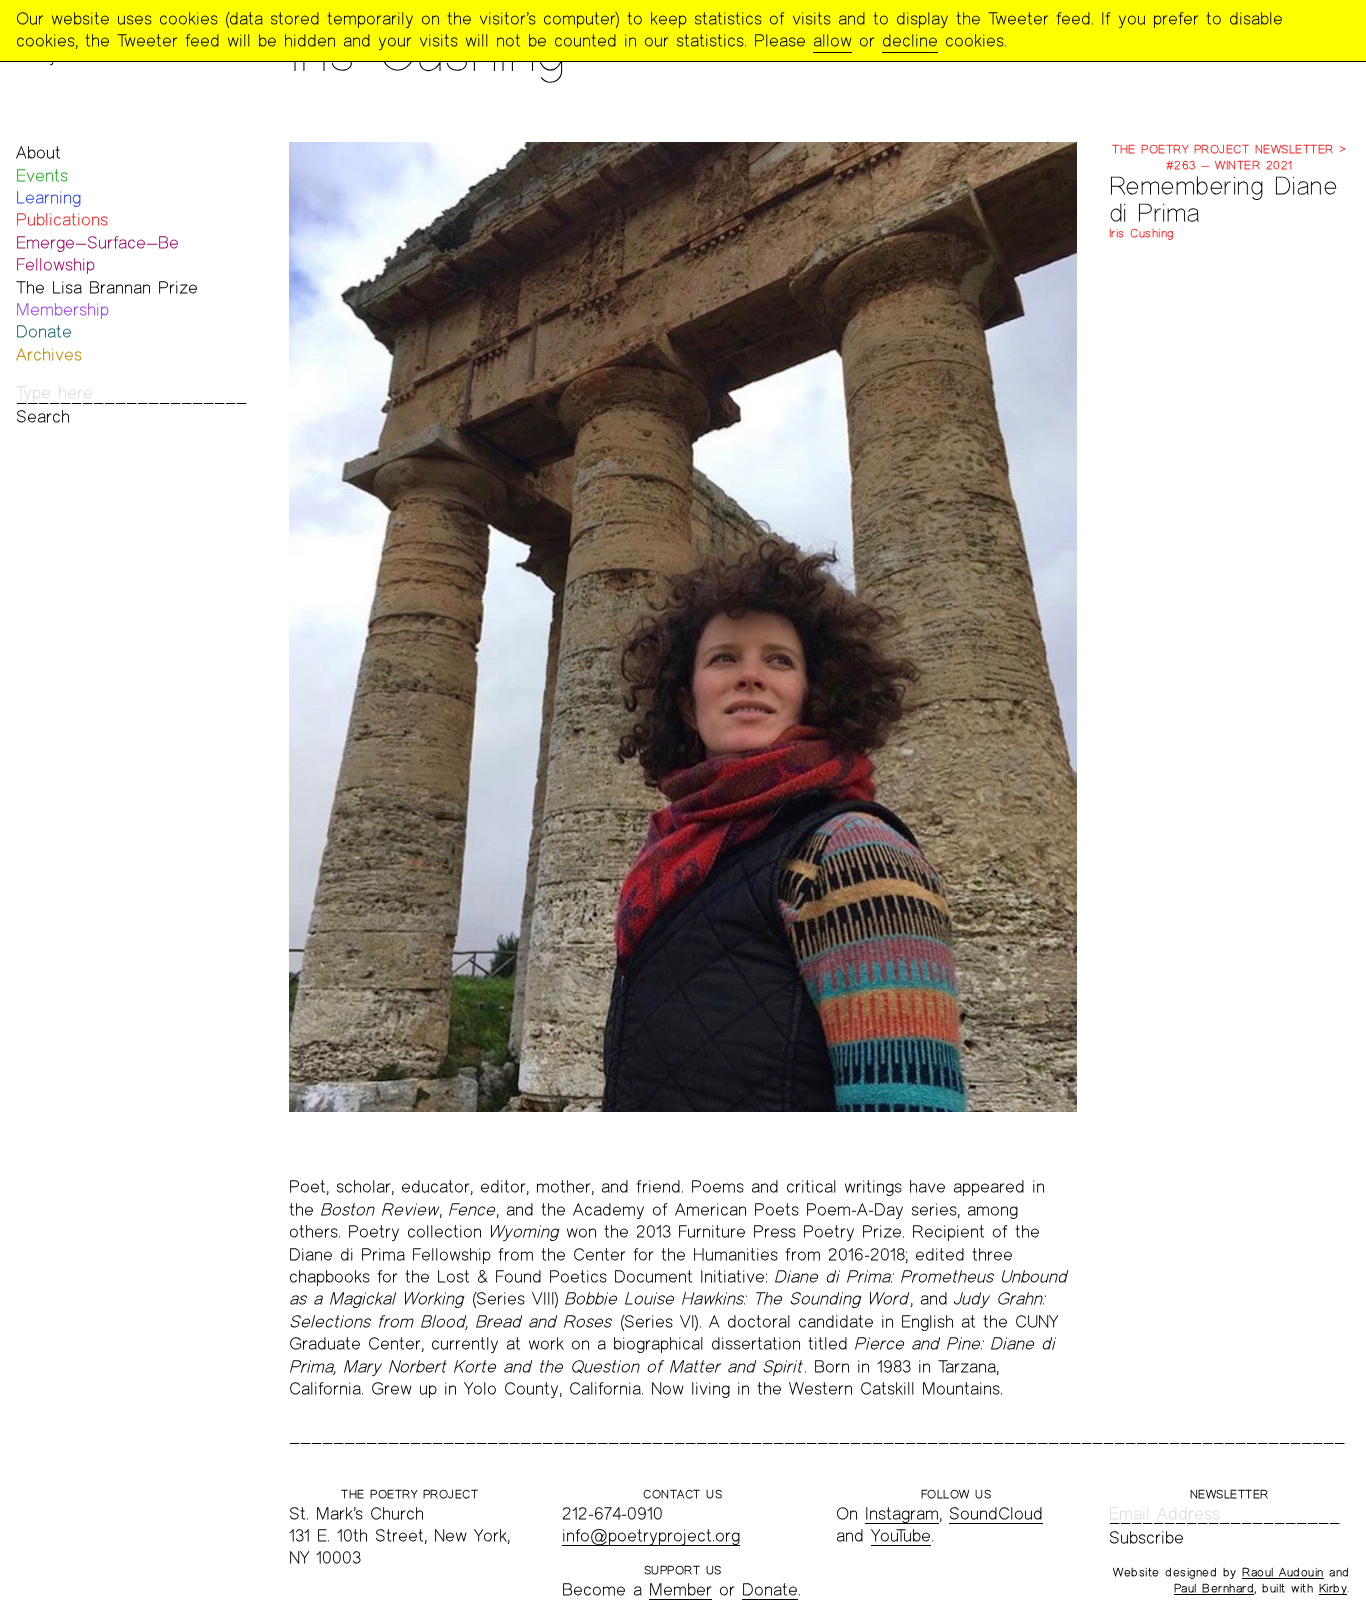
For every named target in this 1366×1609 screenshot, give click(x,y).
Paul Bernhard (1214, 1588)
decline (910, 40)
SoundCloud (996, 1513)
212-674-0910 (612, 1513)
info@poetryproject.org (651, 1535)
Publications (62, 219)
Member (680, 1589)
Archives (49, 354)
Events (42, 175)
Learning (48, 197)
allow (832, 40)
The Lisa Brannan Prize (107, 287)
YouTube (901, 1535)
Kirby (1333, 1588)
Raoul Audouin (1283, 1572)
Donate (44, 331)
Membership (62, 309)
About (38, 152)
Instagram (902, 1513)
